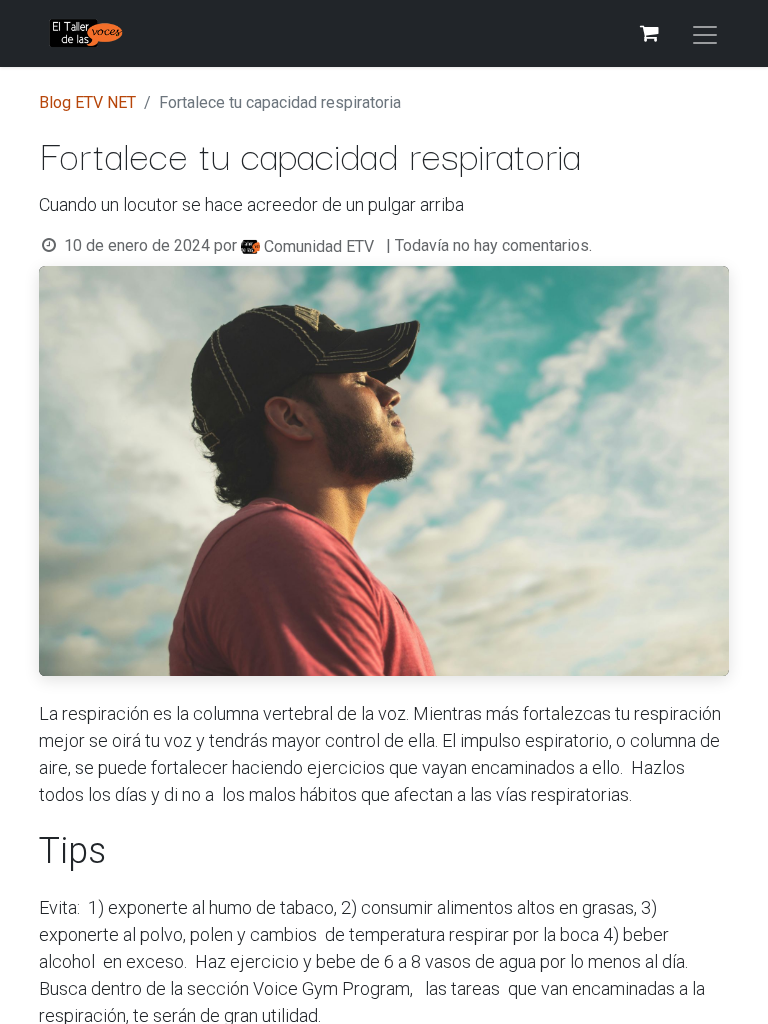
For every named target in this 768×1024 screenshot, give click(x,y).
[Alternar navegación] (705, 33)
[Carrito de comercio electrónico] (649, 33)
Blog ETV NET (87, 102)
